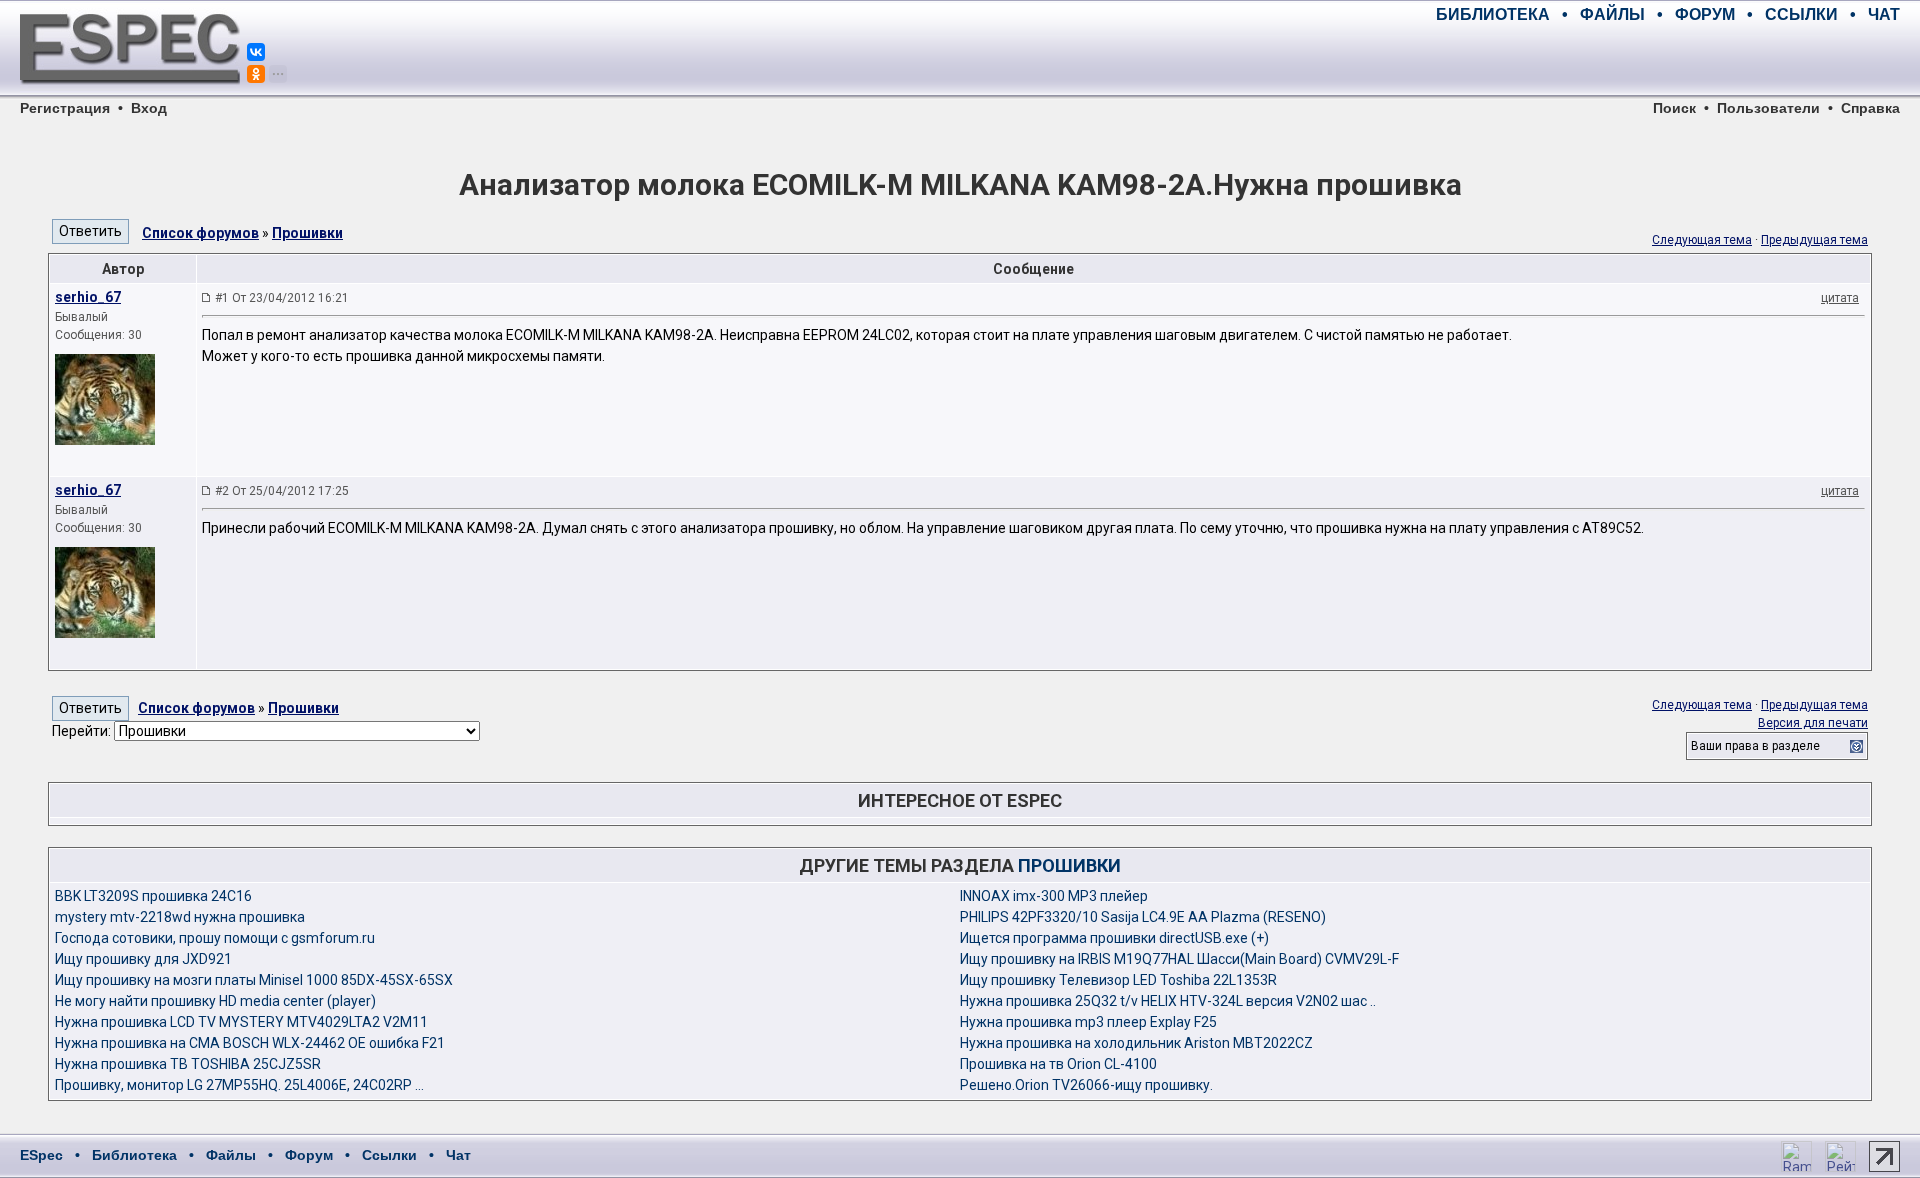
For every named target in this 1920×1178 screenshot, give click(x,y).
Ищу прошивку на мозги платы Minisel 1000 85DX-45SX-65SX (254, 980)
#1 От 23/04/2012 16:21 (282, 298)
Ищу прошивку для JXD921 (143, 959)
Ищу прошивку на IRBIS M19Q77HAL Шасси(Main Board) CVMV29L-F (1179, 959)
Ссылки (389, 1155)
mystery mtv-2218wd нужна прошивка (180, 917)
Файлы (231, 1155)
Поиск (1674, 108)
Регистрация (65, 108)
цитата (1840, 298)
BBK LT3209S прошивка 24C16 (153, 896)
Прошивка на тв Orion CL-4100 (1058, 1064)
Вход (149, 108)
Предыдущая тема (1814, 240)
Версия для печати (1813, 723)
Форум (309, 1155)
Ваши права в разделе (1755, 746)
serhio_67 (88, 297)
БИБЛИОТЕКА (1493, 14)
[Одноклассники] (256, 74)
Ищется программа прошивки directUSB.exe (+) (1114, 938)
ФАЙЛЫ (1612, 14)
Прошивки (307, 233)
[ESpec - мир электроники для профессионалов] (130, 95)
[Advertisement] (1666, 60)
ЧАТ (1884, 14)
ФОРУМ (1705, 14)
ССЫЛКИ (1801, 14)
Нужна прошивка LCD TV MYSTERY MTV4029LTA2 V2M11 (241, 1022)
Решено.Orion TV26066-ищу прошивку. (1086, 1085)
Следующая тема (1702, 240)
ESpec (41, 1155)
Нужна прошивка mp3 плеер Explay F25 (1088, 1022)
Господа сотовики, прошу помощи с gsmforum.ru (215, 938)
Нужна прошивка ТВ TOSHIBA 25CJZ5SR (188, 1064)
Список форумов (200, 233)
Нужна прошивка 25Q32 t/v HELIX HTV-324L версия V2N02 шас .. (1168, 1001)
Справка (1870, 108)
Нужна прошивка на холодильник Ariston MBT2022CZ (1136, 1043)
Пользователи (1768, 108)
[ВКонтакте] (256, 52)
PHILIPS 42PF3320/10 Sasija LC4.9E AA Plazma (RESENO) (1143, 917)
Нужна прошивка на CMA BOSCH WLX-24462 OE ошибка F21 (250, 1043)
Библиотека (134, 1155)
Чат (458, 1155)
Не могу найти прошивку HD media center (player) (215, 1001)
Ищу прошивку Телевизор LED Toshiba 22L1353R (1118, 980)
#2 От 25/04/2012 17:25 (282, 491)
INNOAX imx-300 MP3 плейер (1054, 896)
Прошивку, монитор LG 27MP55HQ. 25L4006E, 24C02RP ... (239, 1085)
